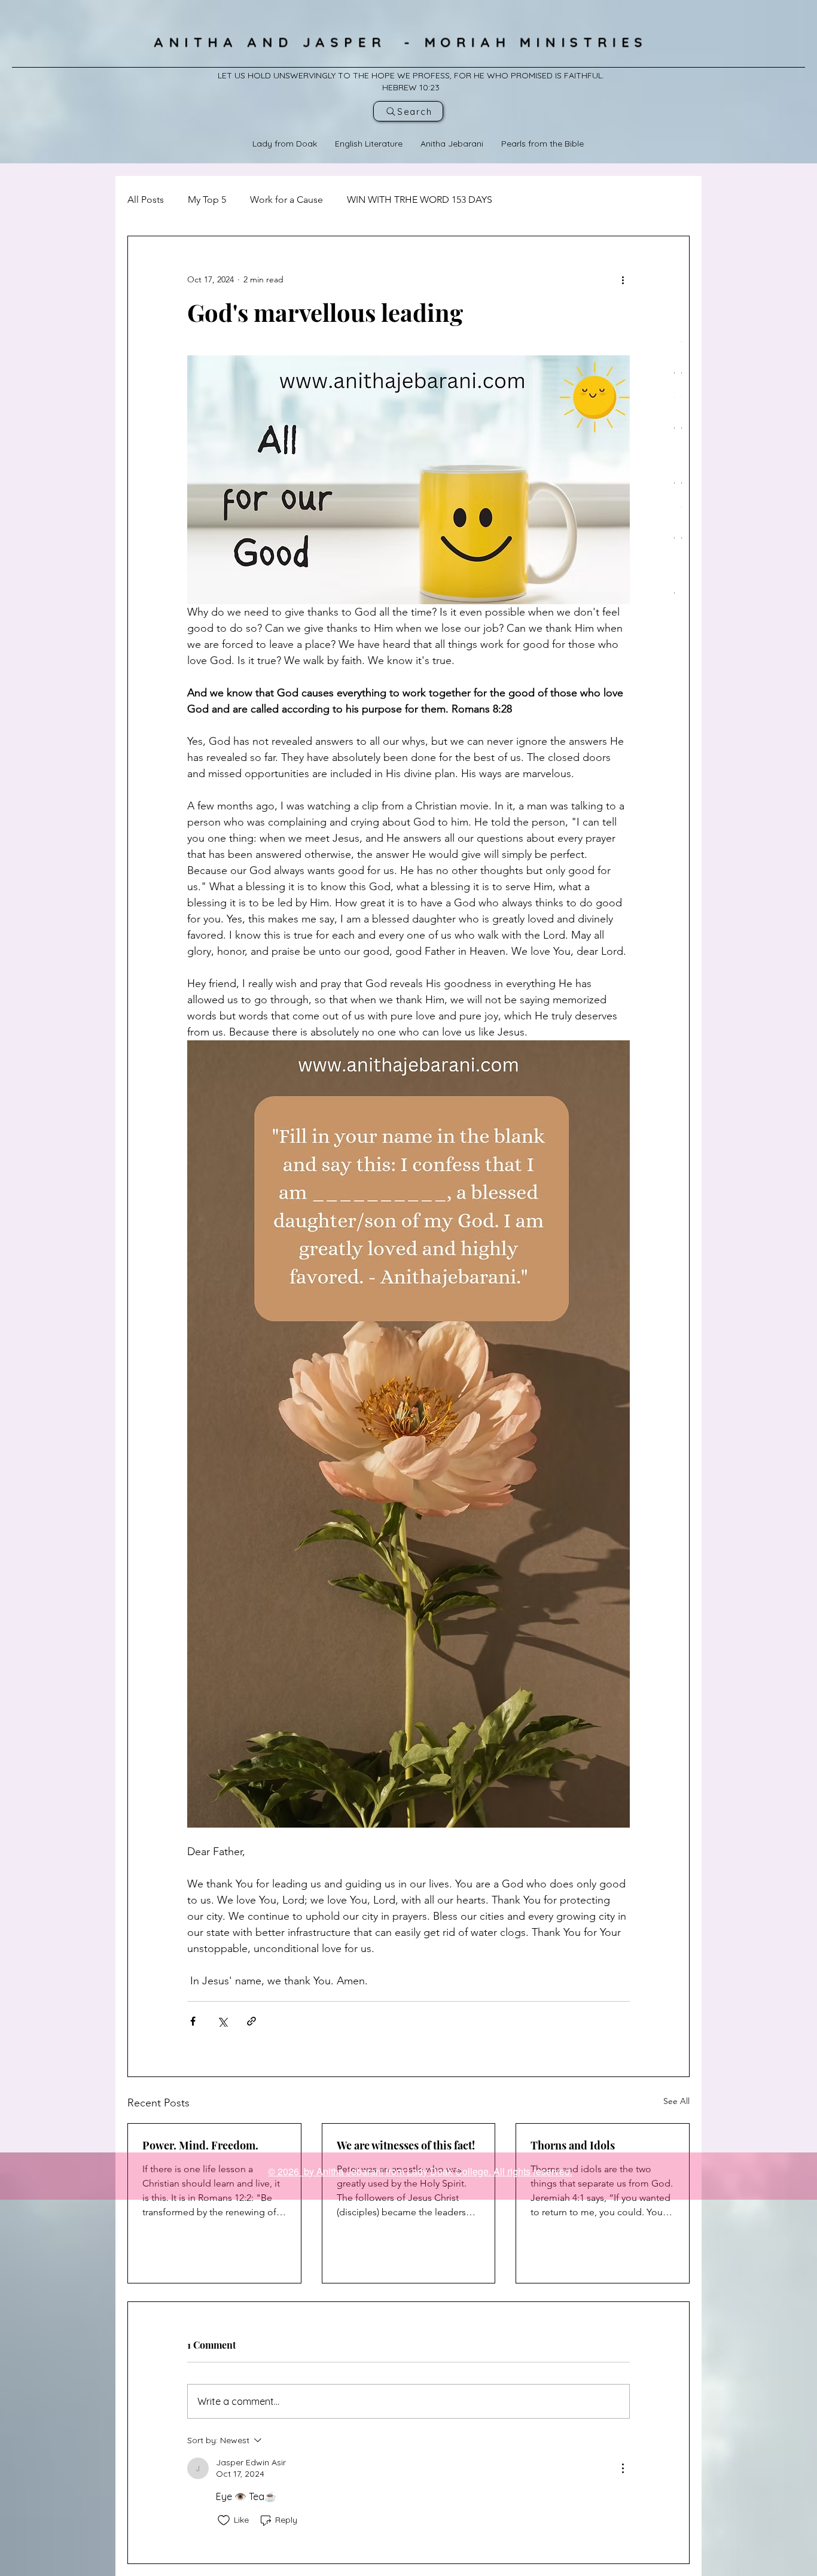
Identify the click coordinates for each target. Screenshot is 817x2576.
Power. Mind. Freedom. (200, 2145)
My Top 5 (207, 200)
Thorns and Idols (573, 2145)
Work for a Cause (286, 200)
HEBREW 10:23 (411, 87)
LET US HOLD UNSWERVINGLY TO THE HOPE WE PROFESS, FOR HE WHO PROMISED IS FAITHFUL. (411, 75)
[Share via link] (251, 2021)
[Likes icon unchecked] (224, 2520)
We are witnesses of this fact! (406, 2145)
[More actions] (623, 279)
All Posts (146, 200)
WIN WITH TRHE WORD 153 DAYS (420, 200)
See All (676, 2101)
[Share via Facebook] (193, 2021)
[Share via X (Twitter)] (222, 2021)
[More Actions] (623, 2468)
